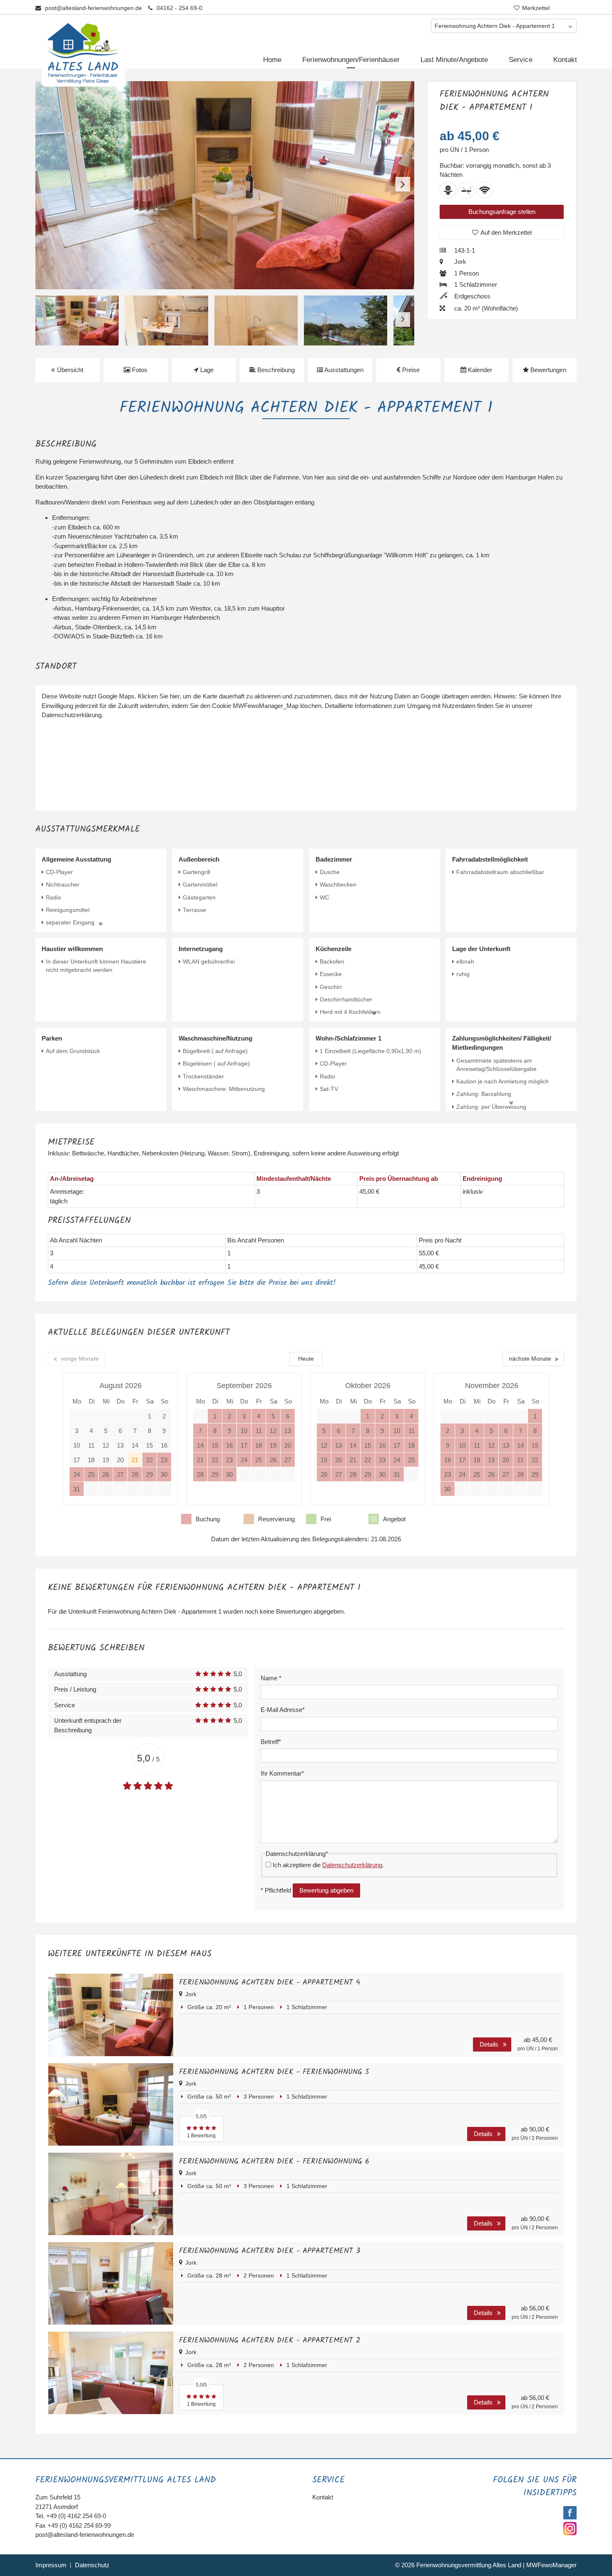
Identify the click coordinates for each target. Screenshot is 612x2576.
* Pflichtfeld (276, 1890)
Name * (271, 1678)
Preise (410, 370)
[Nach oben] (592, 2563)
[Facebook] (569, 2517)
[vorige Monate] (77, 1359)
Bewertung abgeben (326, 1890)
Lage (206, 370)
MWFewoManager (551, 2565)
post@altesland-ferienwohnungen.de (93, 8)
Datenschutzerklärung (352, 1865)
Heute (306, 1359)
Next (403, 184)
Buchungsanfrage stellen (502, 212)
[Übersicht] (67, 370)
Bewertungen (547, 370)
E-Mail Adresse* (283, 1710)
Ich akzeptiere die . (328, 1865)
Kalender (479, 370)
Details (489, 2044)
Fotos (139, 370)
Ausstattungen (343, 370)
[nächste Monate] (533, 1359)
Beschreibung (275, 370)
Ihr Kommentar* (282, 1773)
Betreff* (271, 1742)
